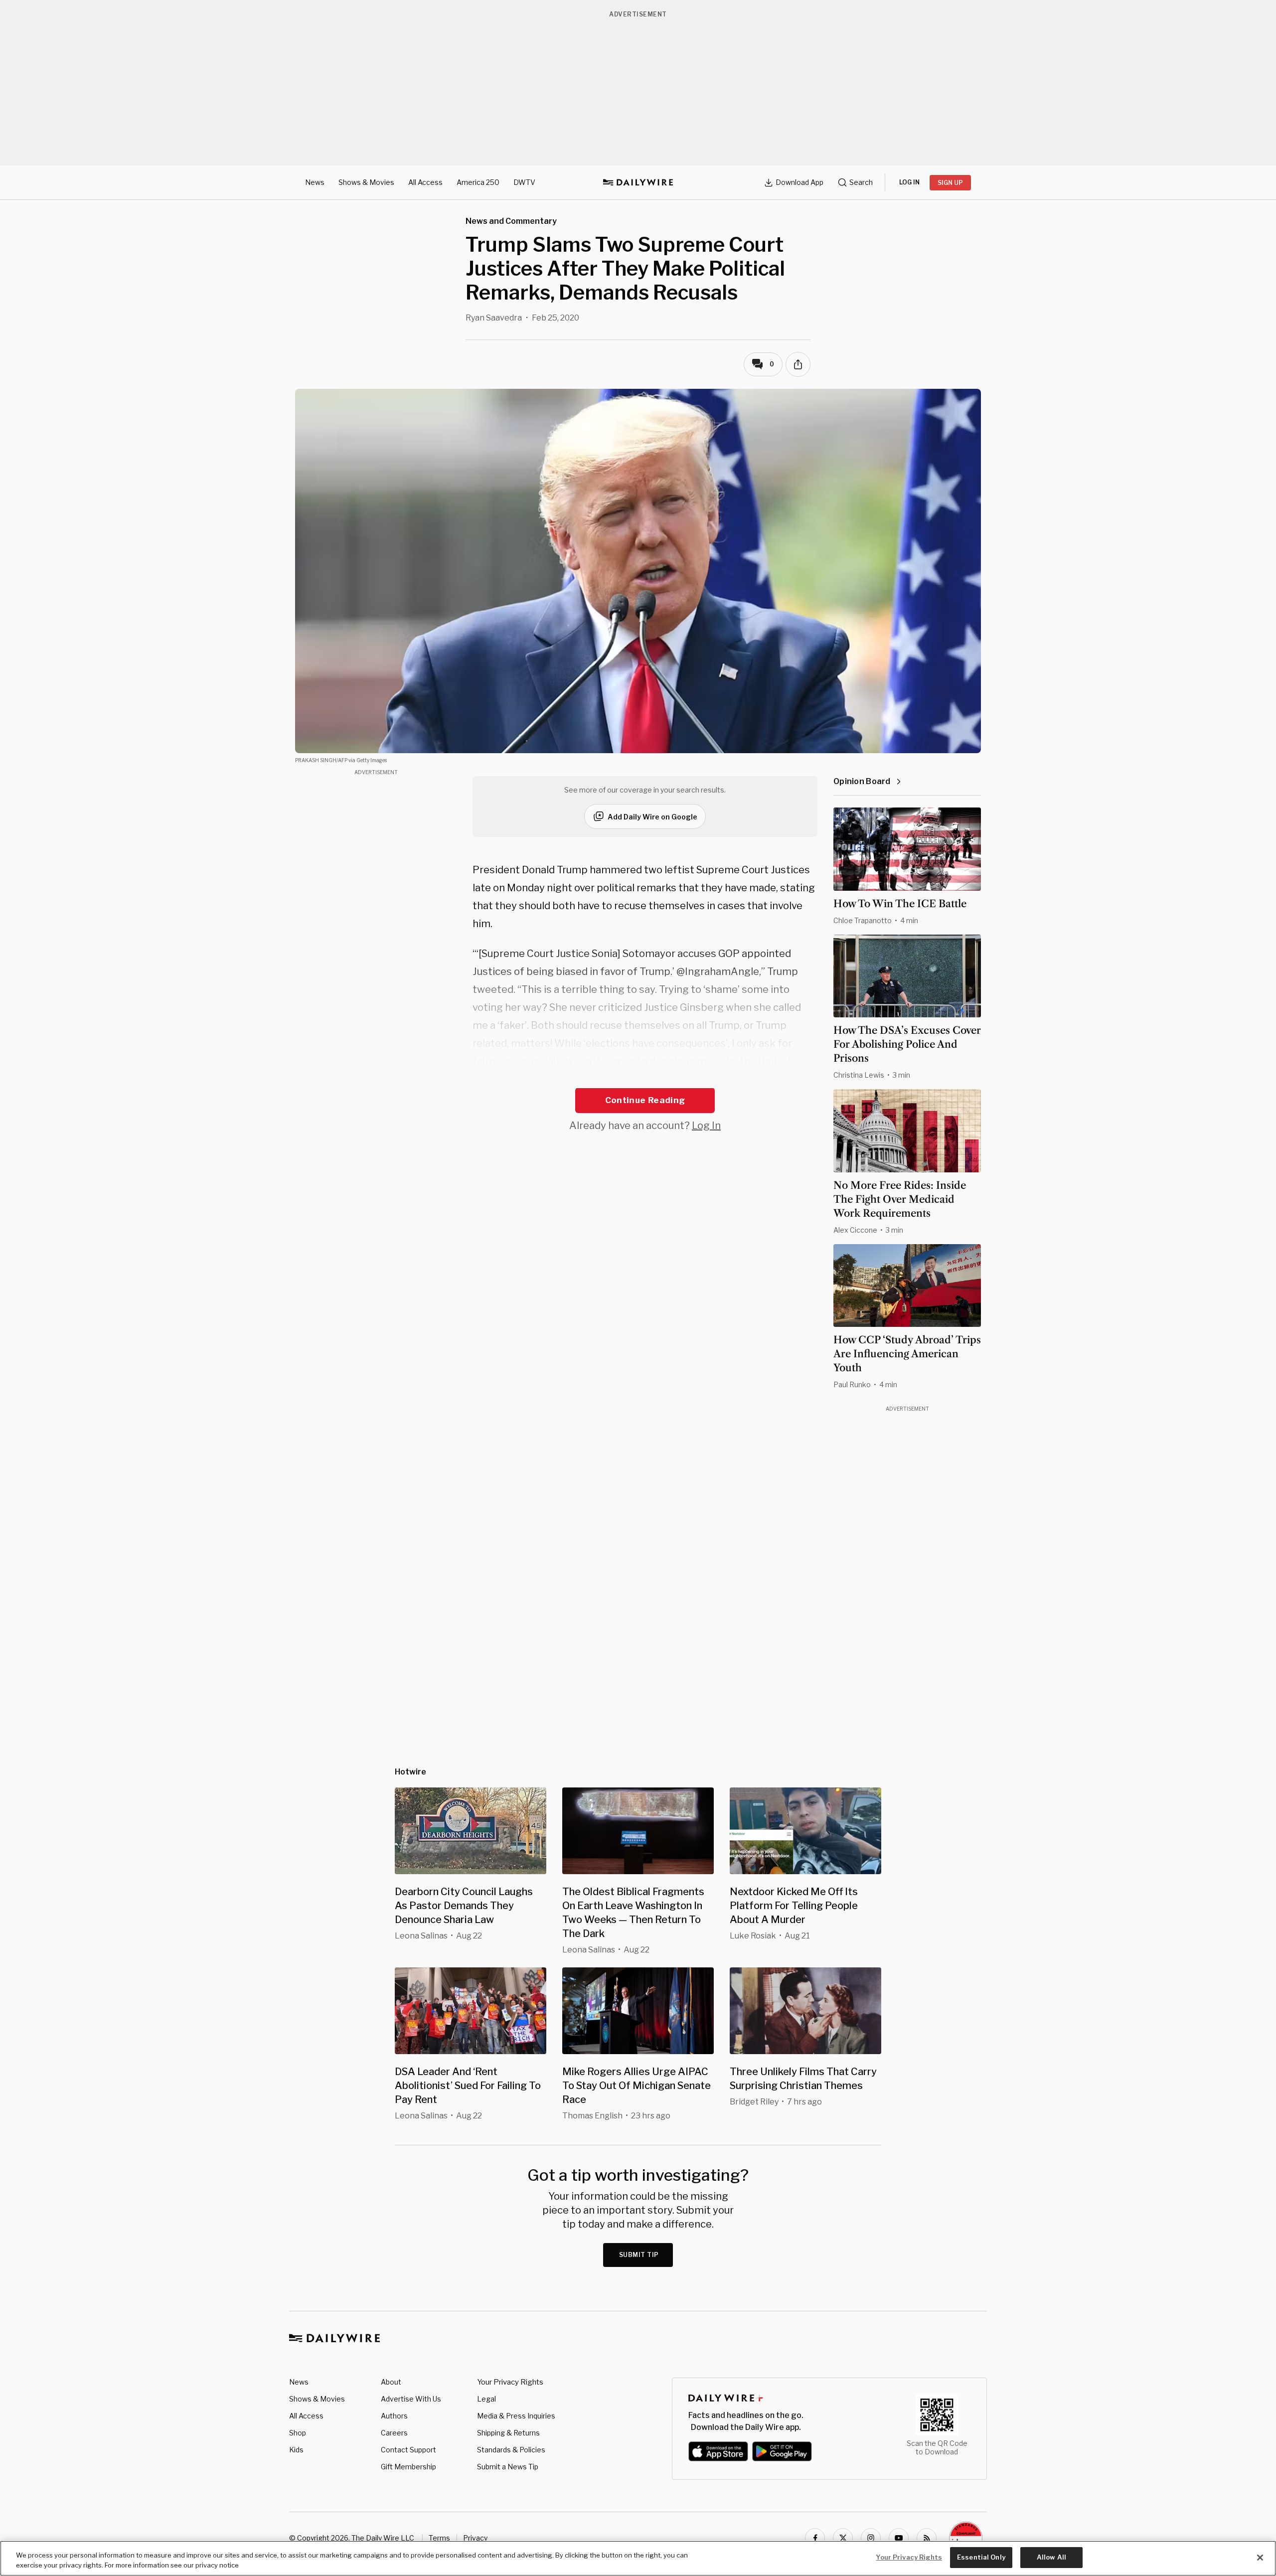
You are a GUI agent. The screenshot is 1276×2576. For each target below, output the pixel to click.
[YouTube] (899, 2538)
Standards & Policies (511, 2450)
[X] (843, 2538)
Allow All (1051, 2557)
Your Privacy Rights (510, 2382)
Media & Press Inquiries (516, 2416)
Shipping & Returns (508, 2433)
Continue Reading (645, 1100)
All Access (425, 182)
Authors (394, 2416)
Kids (296, 2450)
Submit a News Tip (508, 2467)
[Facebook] (815, 2538)
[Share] (798, 364)
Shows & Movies (366, 182)
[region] (638, 2558)
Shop (298, 2433)
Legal (486, 2399)
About (391, 2382)
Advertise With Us (411, 2399)
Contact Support (408, 2450)
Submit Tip (639, 2255)
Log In (706, 1126)
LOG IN (909, 182)
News (315, 182)
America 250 (478, 182)
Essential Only (981, 2557)
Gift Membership (408, 2467)
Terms (439, 2538)
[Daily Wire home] (638, 182)
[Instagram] (871, 2538)
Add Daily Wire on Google (652, 817)
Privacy (475, 2538)
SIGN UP (950, 183)
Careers (394, 2433)
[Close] (1260, 2558)
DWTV (524, 182)
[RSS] (927, 2538)
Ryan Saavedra (494, 318)
